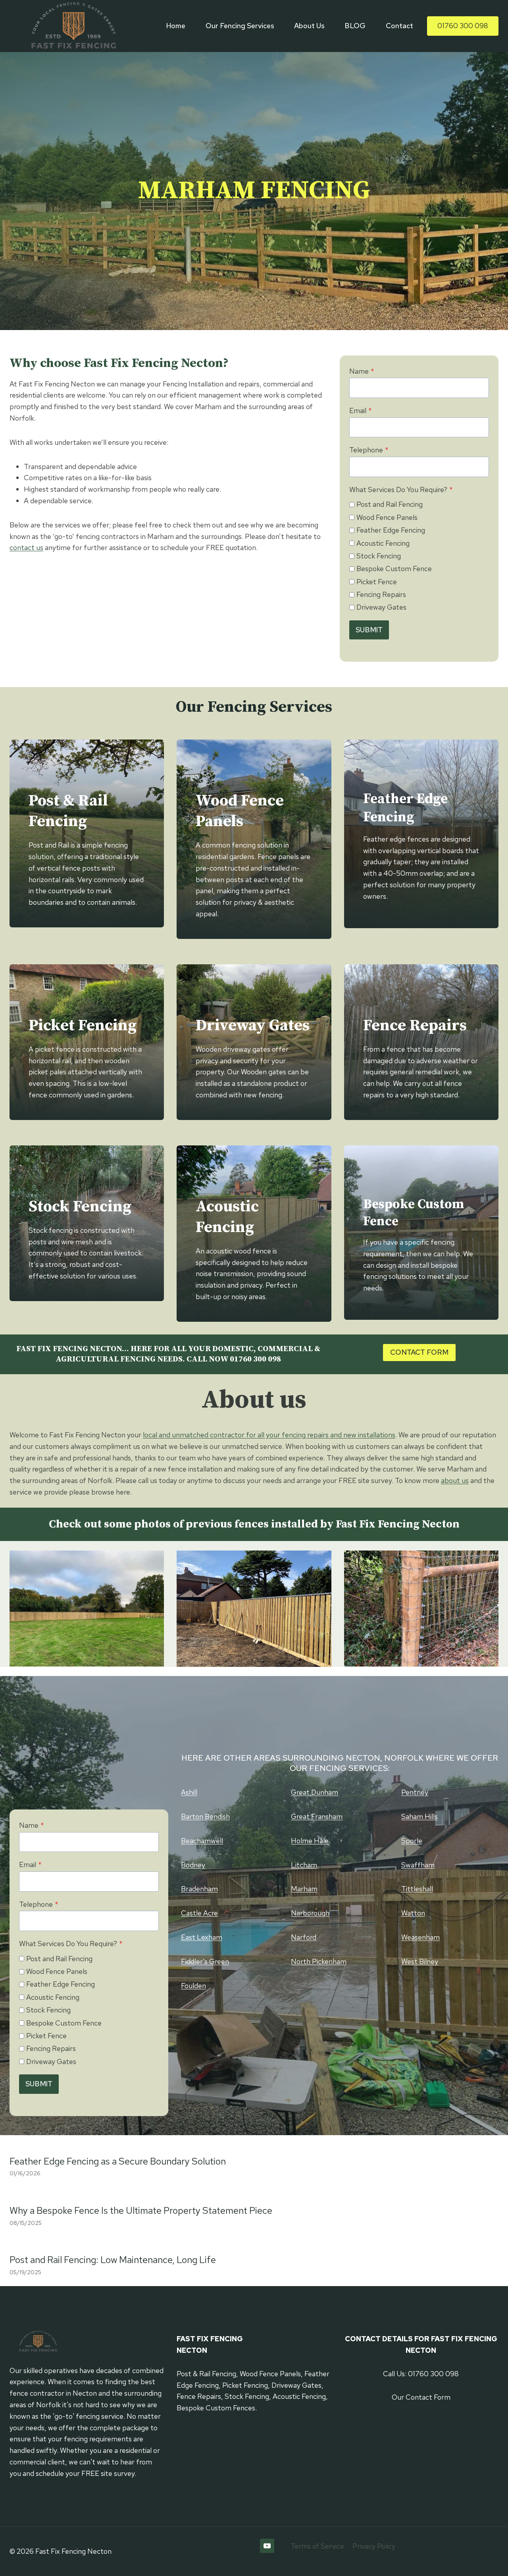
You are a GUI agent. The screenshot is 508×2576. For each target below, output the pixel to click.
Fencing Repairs (381, 594)
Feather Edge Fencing (391, 530)
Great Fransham (317, 1816)
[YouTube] (267, 2546)
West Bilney (420, 1961)
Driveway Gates (381, 607)
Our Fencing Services (240, 26)
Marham (304, 1889)
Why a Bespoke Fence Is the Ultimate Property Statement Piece (141, 2210)
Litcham (304, 1865)
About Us (309, 26)
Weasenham (420, 1937)
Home (176, 26)
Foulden (193, 1986)
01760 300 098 (463, 26)
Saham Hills (419, 1816)
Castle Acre (199, 1913)
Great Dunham (315, 1792)
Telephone (369, 450)
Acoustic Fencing (383, 543)
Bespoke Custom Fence (394, 569)
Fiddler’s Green (205, 1961)
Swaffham (418, 1865)
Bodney (193, 1865)
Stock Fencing (379, 556)
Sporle (412, 1841)
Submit (369, 630)
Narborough (310, 1913)
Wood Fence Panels (387, 517)
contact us (26, 547)
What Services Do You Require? (401, 490)
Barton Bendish (205, 1816)
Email (361, 410)
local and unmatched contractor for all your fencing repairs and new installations (269, 1435)
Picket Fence (377, 582)
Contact (399, 26)
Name (362, 371)
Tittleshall (417, 1889)
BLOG (355, 26)
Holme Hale (310, 1841)
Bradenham (199, 1889)
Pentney (415, 1792)
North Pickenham (319, 1961)
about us (455, 1480)
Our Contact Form (421, 2397)
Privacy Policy (374, 2546)
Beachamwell (202, 1841)
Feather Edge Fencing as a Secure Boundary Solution (118, 2161)
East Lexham (202, 1937)
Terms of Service (317, 2546)
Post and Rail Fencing (390, 504)
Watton (413, 1913)
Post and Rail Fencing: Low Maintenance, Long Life (113, 2260)
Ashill (189, 1792)
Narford (304, 1937)
